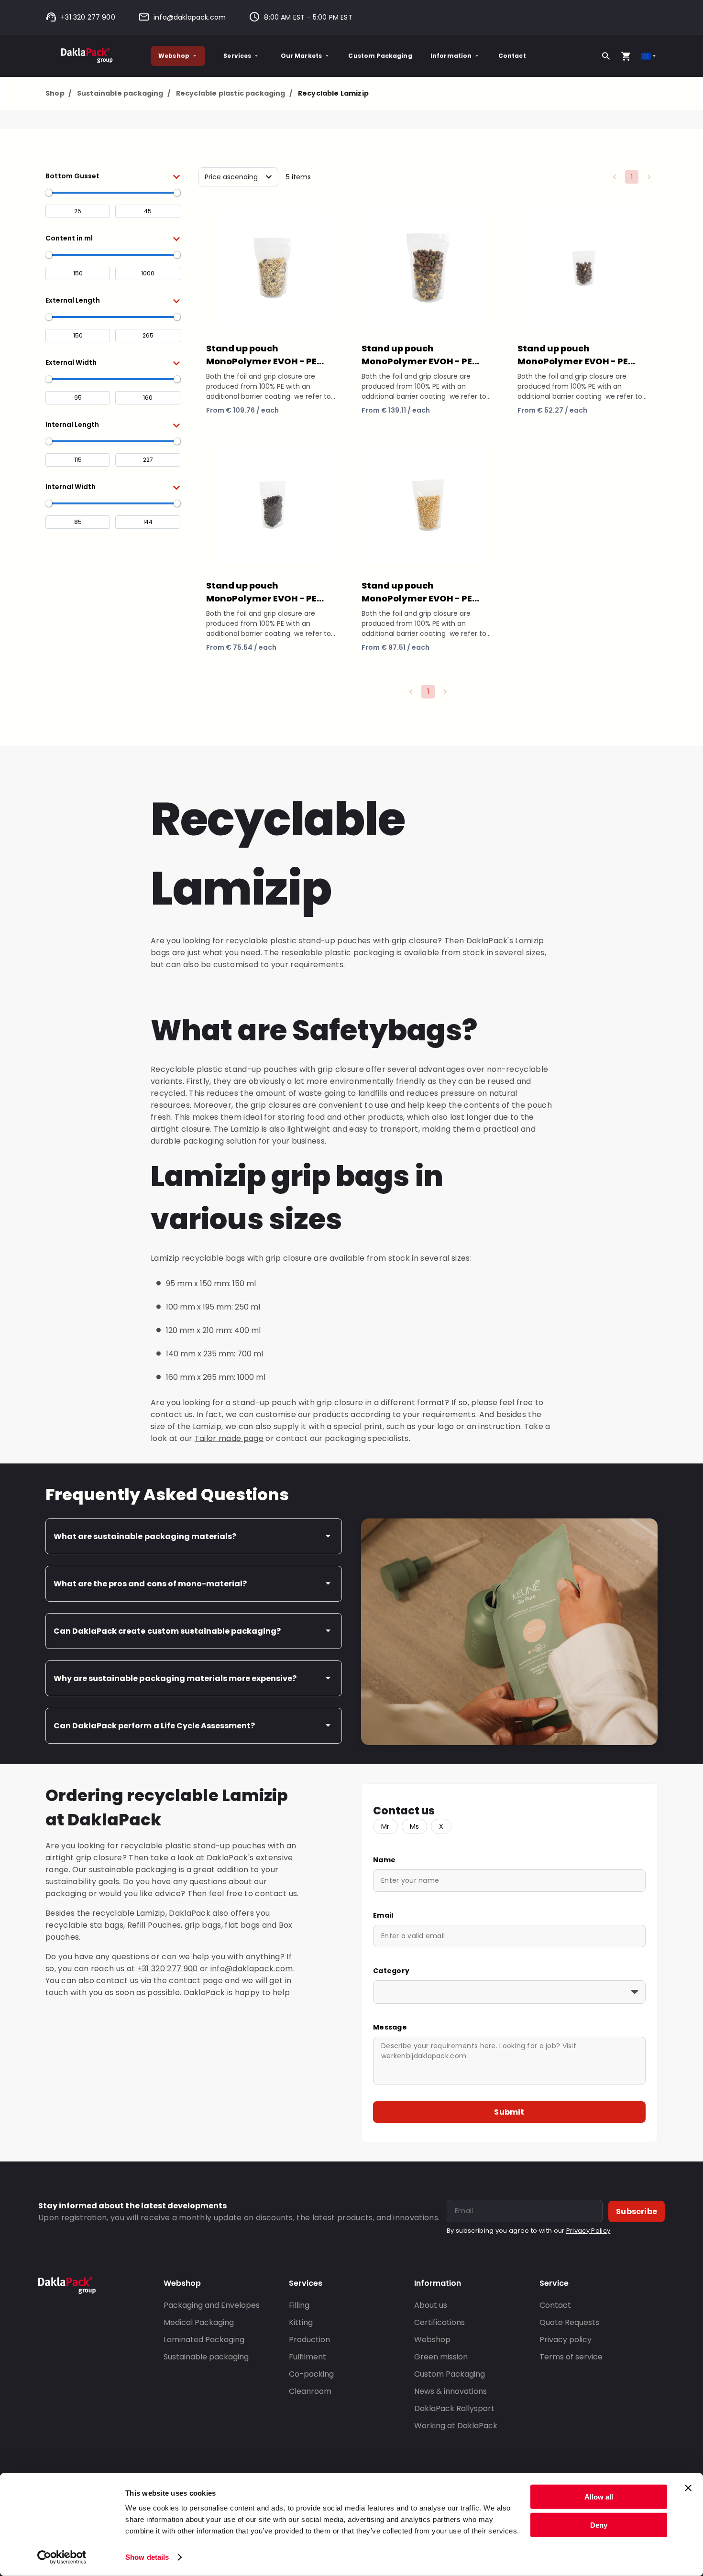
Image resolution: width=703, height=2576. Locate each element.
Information (451, 56)
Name (384, 1860)
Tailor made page (229, 1438)
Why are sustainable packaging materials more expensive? (175, 1678)
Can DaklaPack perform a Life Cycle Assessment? (154, 1726)
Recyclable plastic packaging (234, 93)
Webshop (174, 56)
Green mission (441, 2357)
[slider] (49, 193)
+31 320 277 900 (88, 17)
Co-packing (311, 2374)
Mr (385, 1826)
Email (383, 1915)
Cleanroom (310, 2391)
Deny (599, 2525)
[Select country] (649, 56)
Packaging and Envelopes (212, 2305)
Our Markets (302, 56)
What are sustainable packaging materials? (145, 1536)
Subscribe (637, 2211)
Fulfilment (308, 2357)
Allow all (599, 2497)
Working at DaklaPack (456, 2426)
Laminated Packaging (204, 2340)
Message (390, 2027)
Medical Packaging (199, 2322)
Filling (299, 2305)
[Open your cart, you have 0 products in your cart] (626, 56)
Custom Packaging (380, 56)
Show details (147, 2557)
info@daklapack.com (190, 17)
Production (309, 2340)
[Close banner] (688, 2488)
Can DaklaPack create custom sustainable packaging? (167, 1631)
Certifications (439, 2322)
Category (391, 1971)
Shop (58, 93)
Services (237, 56)
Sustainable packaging (124, 93)
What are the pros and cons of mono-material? (150, 1584)
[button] (113, 176)
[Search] (606, 56)
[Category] (509, 1992)
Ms (415, 1826)
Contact (512, 56)
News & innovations (450, 2391)
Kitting (301, 2322)
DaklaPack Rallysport (454, 2408)
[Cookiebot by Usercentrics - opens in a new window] (62, 2557)
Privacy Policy (588, 2231)
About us (431, 2305)
